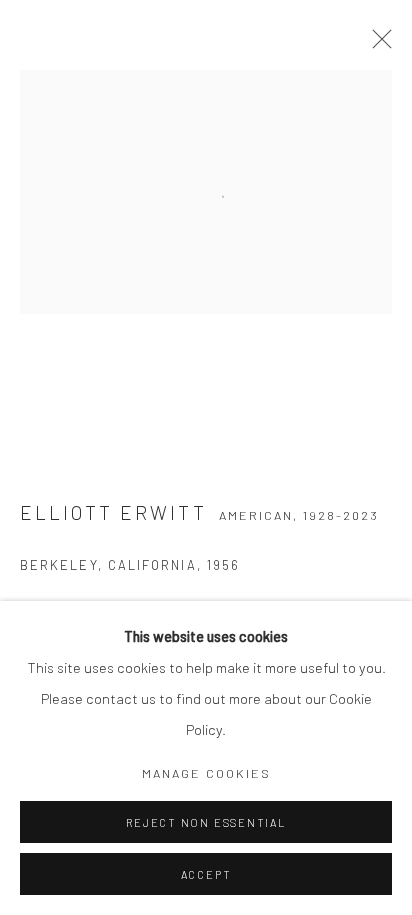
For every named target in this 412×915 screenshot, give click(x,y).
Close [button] (377, 45)
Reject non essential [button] (205, 822)
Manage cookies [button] (206, 773)
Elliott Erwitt (113, 512)
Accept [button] (206, 874)
